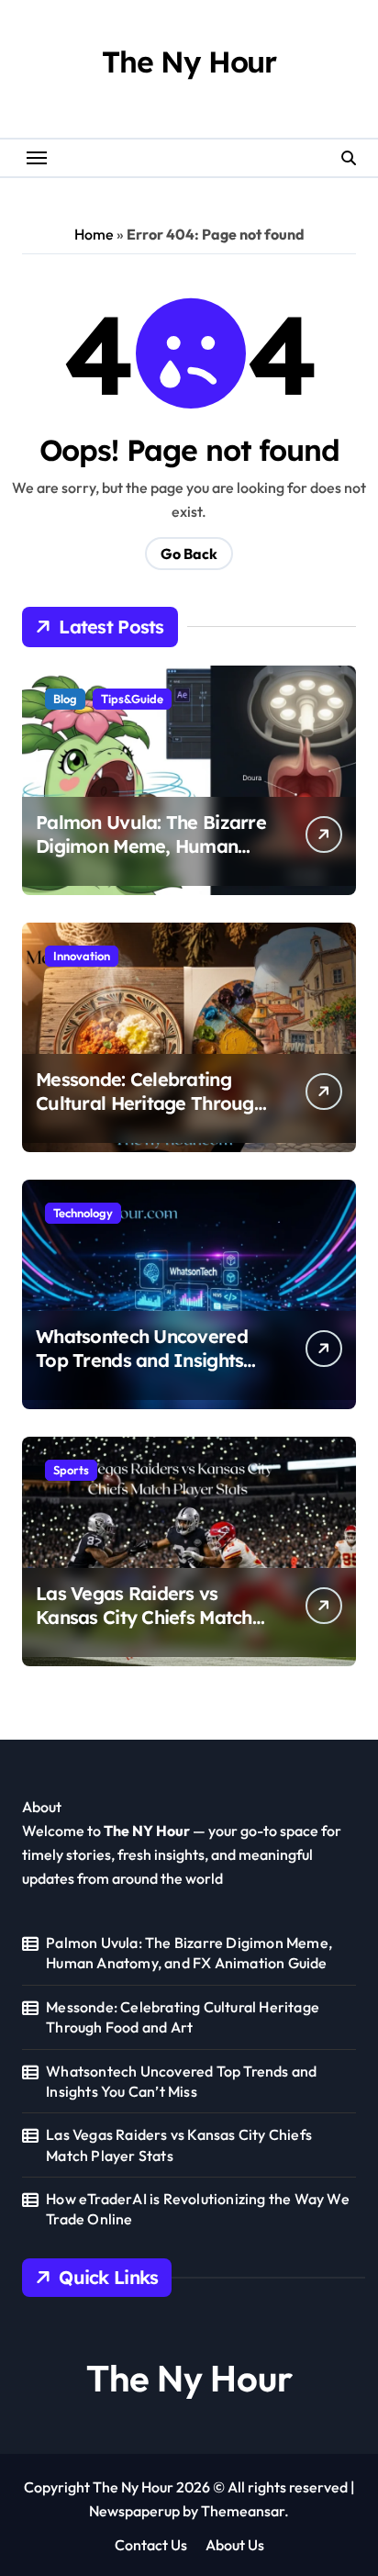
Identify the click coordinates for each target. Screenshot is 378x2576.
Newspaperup (134, 2511)
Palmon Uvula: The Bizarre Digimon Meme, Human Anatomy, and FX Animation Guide (151, 858)
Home (94, 234)
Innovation (82, 956)
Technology (83, 1213)
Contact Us (151, 2545)
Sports (71, 1470)
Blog (65, 699)
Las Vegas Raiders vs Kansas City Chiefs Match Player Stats (144, 1617)
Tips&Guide (132, 699)
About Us (235, 2545)
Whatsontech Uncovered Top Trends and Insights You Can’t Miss (142, 1360)
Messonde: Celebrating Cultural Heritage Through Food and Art (150, 1103)
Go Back (189, 554)
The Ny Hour (189, 62)
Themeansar (243, 2511)
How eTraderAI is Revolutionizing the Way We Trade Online (198, 2209)
